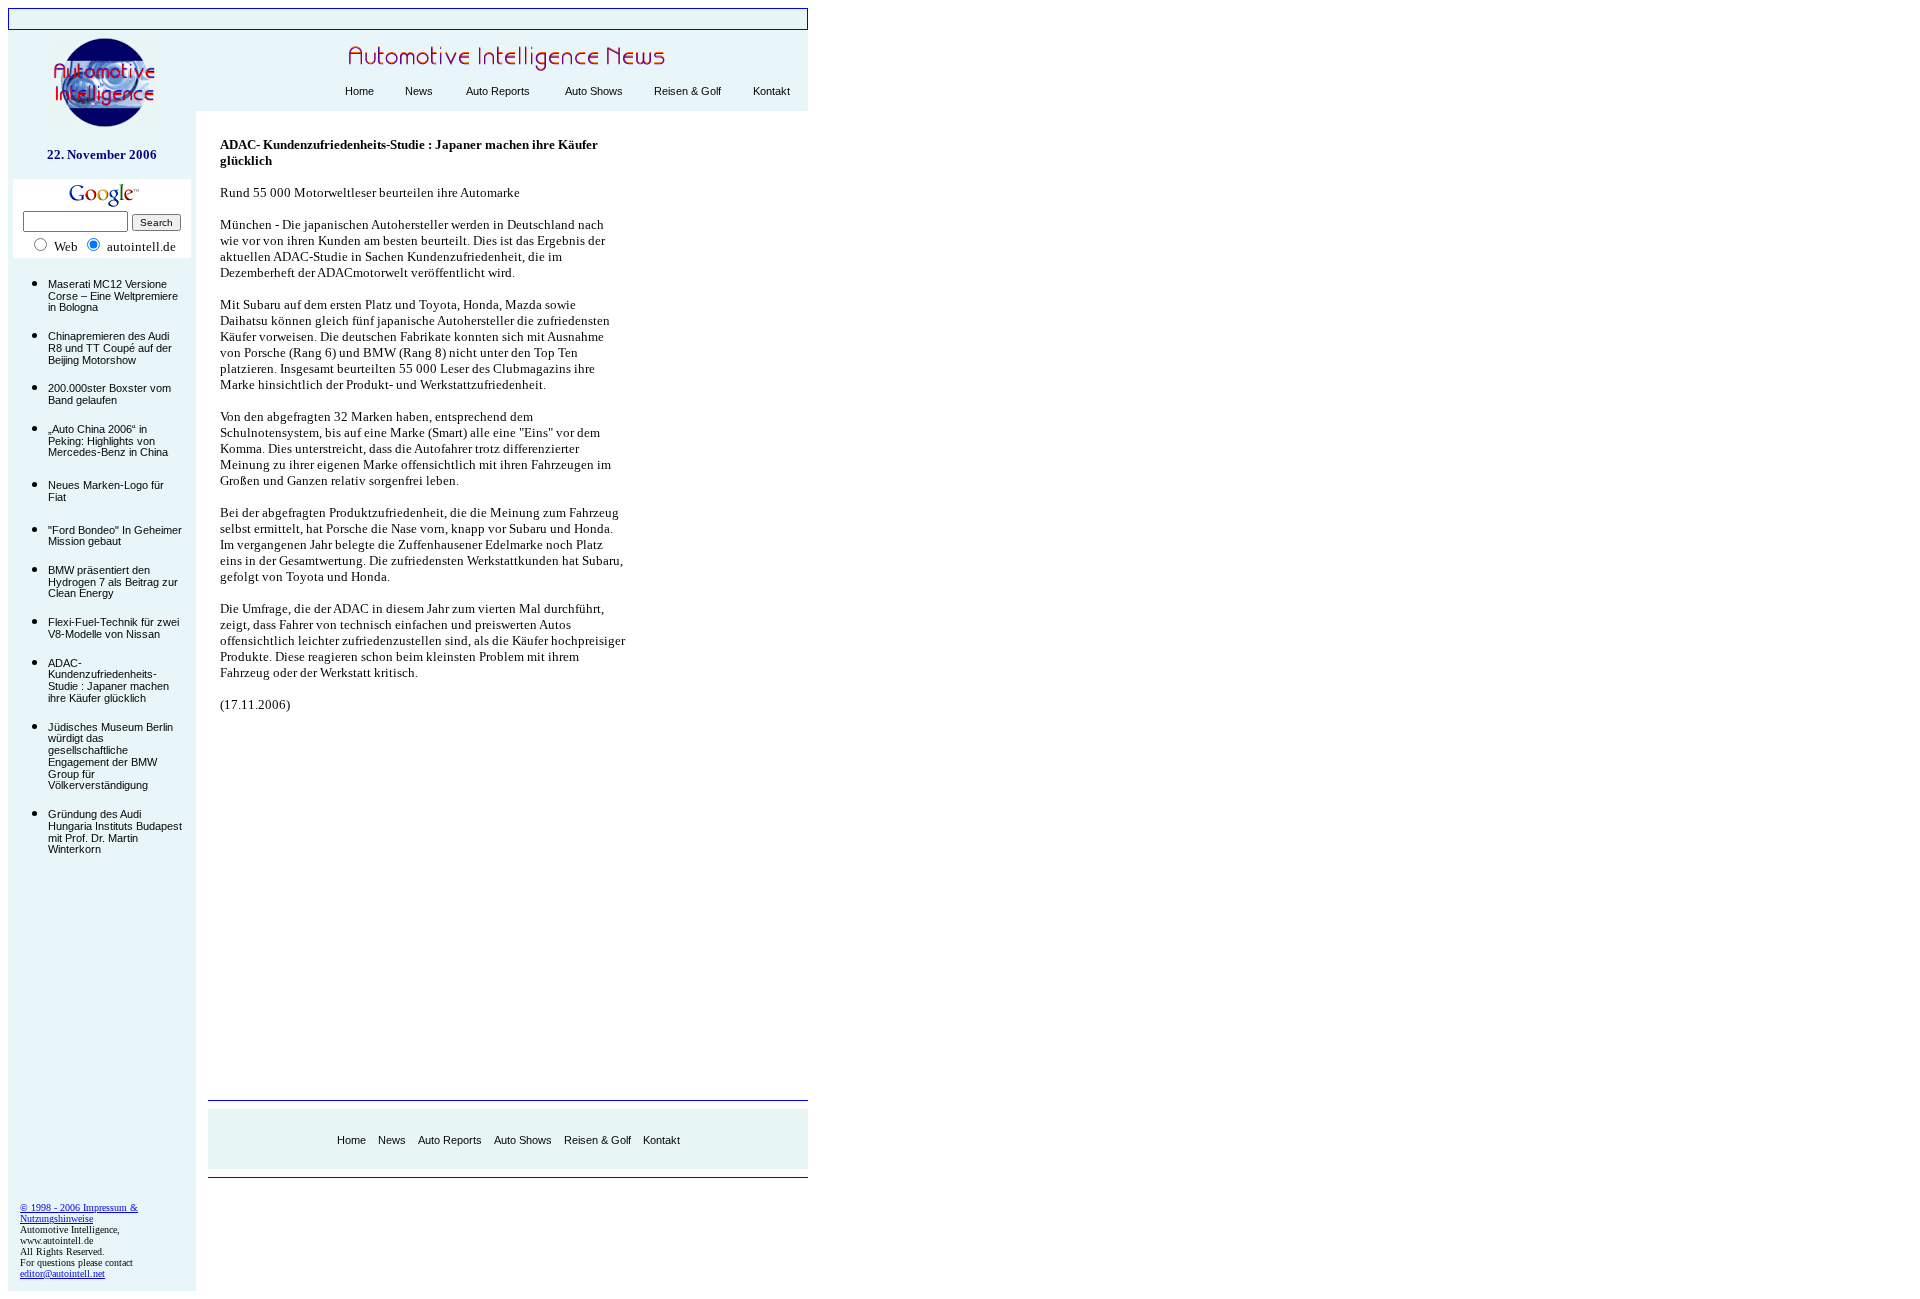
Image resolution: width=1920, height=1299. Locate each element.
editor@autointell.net (62, 1273)
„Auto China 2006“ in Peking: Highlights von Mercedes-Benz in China (108, 440)
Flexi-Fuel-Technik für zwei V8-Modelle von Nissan (113, 628)
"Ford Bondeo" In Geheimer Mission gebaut (115, 536)
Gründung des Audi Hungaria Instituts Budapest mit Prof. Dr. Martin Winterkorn (115, 831)
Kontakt (771, 91)
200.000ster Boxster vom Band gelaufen (109, 394)
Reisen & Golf (687, 91)
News (419, 91)
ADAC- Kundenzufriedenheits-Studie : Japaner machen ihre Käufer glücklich (108, 680)
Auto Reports (498, 91)
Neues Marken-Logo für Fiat (106, 491)
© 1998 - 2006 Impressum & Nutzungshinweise (79, 1213)
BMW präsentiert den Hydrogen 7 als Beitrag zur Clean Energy (113, 581)
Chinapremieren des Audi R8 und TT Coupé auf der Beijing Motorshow (110, 347)
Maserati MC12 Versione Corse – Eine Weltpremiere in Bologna (113, 295)
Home (359, 91)
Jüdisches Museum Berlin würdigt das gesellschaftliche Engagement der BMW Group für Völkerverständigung (110, 756)
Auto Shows (594, 91)
